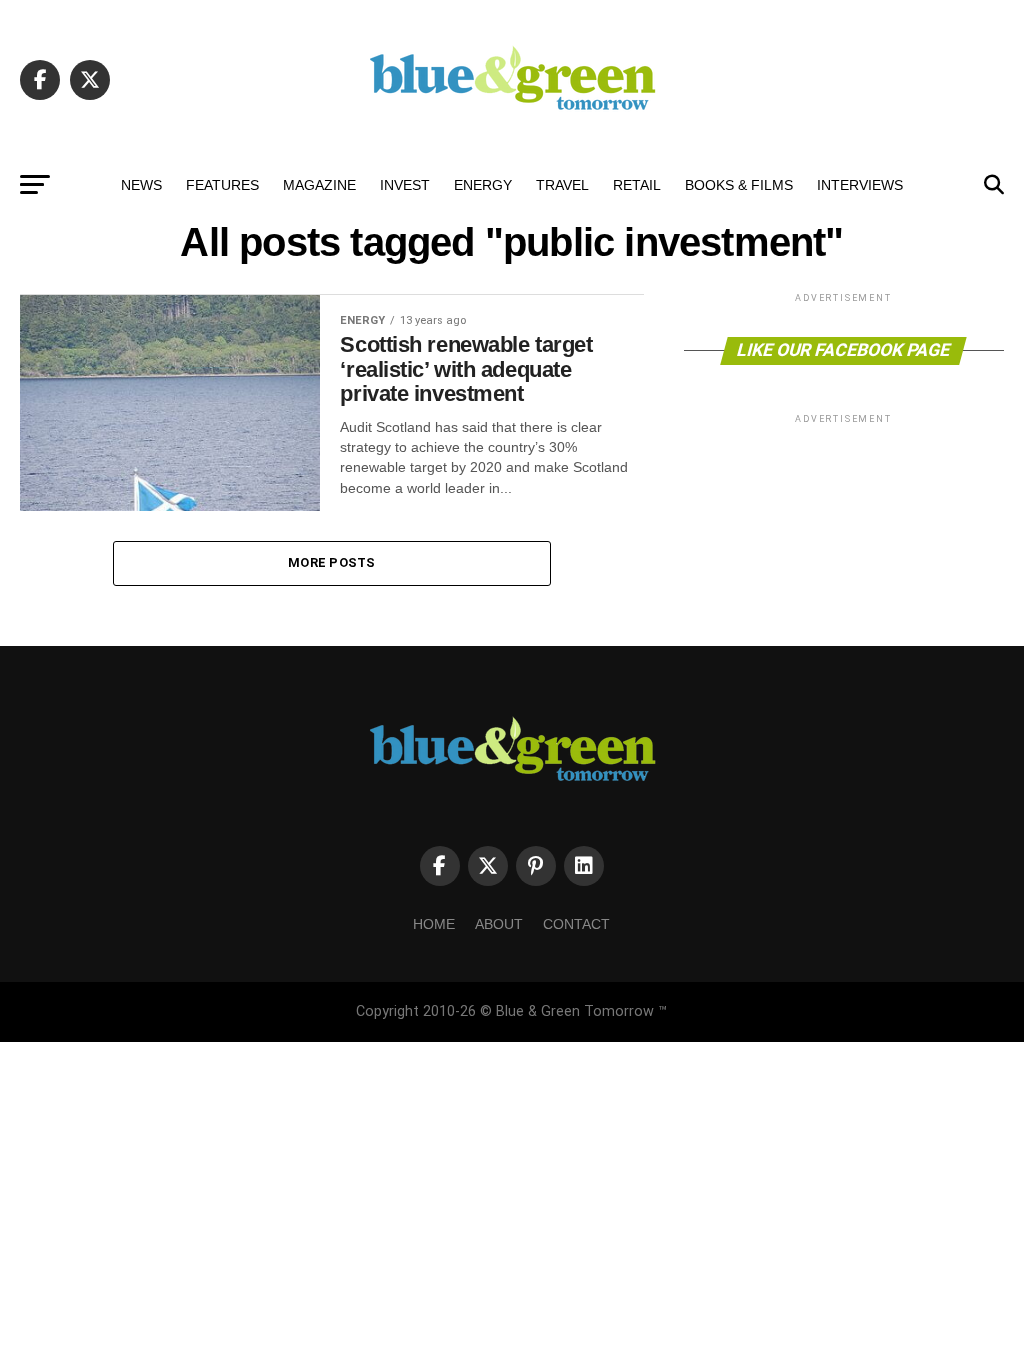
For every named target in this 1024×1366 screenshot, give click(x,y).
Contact (576, 924)
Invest (405, 185)
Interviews (860, 185)
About (499, 924)
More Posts (332, 562)
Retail (637, 185)
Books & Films (739, 185)
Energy (483, 185)
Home (434, 924)
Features (222, 185)
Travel (562, 185)
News (141, 185)
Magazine (319, 185)
